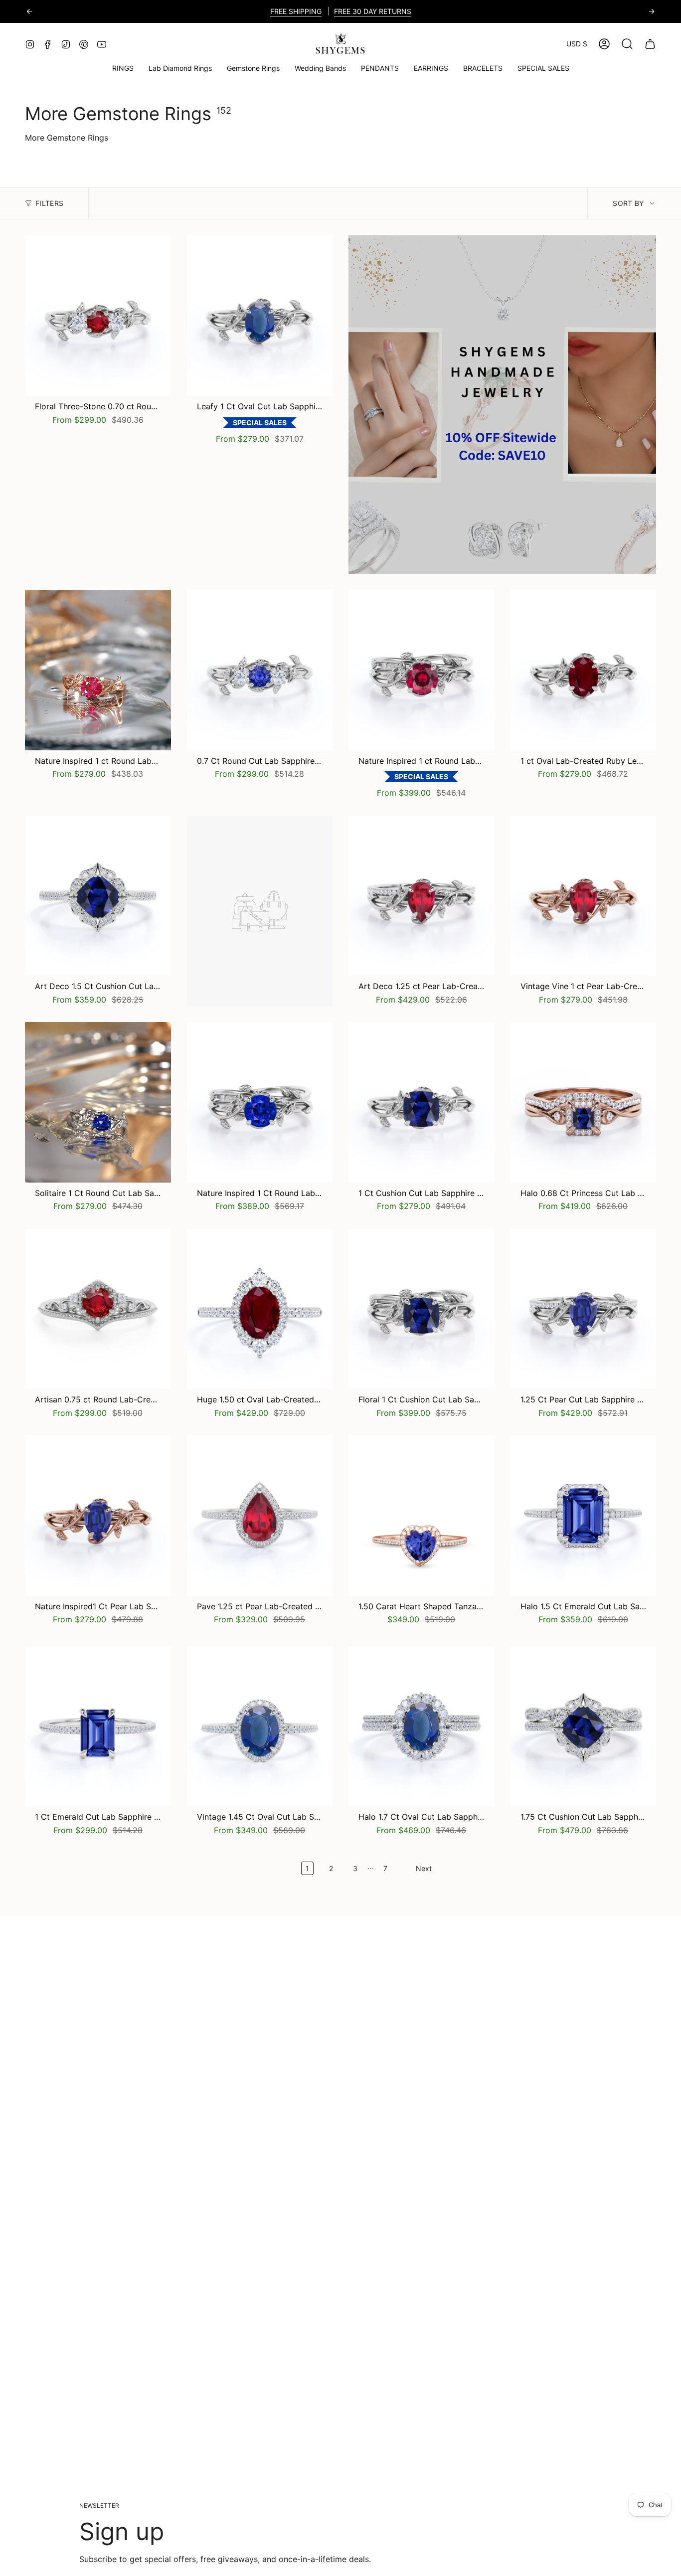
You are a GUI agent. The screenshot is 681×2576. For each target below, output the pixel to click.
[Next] (652, 11)
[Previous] (29, 11)
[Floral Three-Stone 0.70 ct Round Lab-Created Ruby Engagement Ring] (98, 316)
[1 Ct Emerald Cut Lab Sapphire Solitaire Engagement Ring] (98, 1726)
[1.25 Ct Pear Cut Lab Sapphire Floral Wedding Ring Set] (584, 1309)
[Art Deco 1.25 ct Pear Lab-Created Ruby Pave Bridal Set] (422, 896)
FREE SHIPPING (296, 11)
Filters (49, 203)
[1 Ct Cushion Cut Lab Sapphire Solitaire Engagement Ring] (422, 1102)
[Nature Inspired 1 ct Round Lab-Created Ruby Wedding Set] (422, 670)
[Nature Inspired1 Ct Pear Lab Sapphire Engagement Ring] (98, 1516)
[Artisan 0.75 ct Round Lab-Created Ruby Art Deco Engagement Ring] (98, 1309)
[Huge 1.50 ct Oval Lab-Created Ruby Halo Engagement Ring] (260, 1309)
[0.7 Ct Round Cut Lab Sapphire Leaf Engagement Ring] (260, 670)
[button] (253, 69)
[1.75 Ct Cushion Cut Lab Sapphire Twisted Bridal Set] (584, 1726)
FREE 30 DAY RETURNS (373, 11)
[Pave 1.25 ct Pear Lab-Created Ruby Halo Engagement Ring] (260, 1516)
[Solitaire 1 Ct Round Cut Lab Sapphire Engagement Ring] (98, 1102)
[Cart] (650, 44)
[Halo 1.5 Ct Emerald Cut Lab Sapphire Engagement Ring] (584, 1516)
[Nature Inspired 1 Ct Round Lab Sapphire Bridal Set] (260, 1102)
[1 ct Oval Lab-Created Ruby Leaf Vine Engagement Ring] (584, 670)
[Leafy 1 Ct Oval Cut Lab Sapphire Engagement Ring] (260, 316)
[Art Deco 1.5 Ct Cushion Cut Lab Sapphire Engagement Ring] (98, 896)
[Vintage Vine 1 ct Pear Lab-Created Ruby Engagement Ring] (584, 896)
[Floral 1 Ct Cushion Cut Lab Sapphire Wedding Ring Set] (422, 1309)
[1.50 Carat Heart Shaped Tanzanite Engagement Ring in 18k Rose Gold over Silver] (422, 1516)
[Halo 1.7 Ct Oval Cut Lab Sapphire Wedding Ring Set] (422, 1726)
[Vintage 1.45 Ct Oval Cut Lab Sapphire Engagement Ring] (260, 1726)
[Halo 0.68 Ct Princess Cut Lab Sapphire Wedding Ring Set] (584, 1102)
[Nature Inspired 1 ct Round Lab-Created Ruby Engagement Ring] (98, 670)
